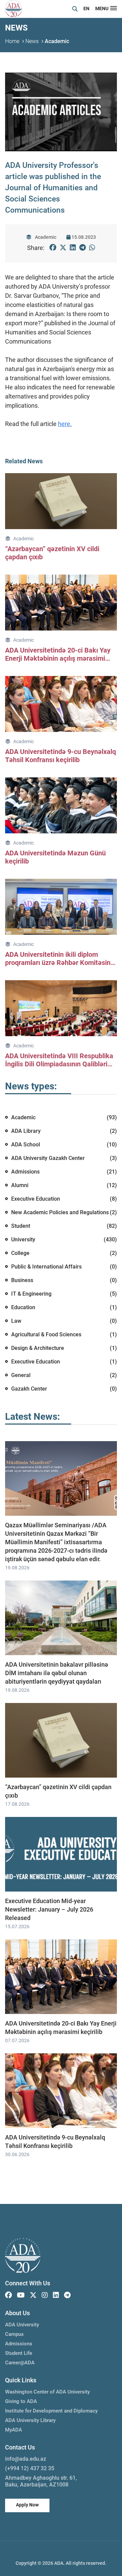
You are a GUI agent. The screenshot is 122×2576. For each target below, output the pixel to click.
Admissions (19, 2344)
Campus (14, 2334)
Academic (57, 41)
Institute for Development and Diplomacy (51, 2411)
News (32, 41)
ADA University (22, 2325)
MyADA (14, 2430)
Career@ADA (20, 2363)
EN (86, 8)
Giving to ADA (21, 2401)
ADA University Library (30, 2420)
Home (12, 41)
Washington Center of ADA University (47, 2392)
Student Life (19, 2353)
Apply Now (27, 2505)
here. (65, 424)
